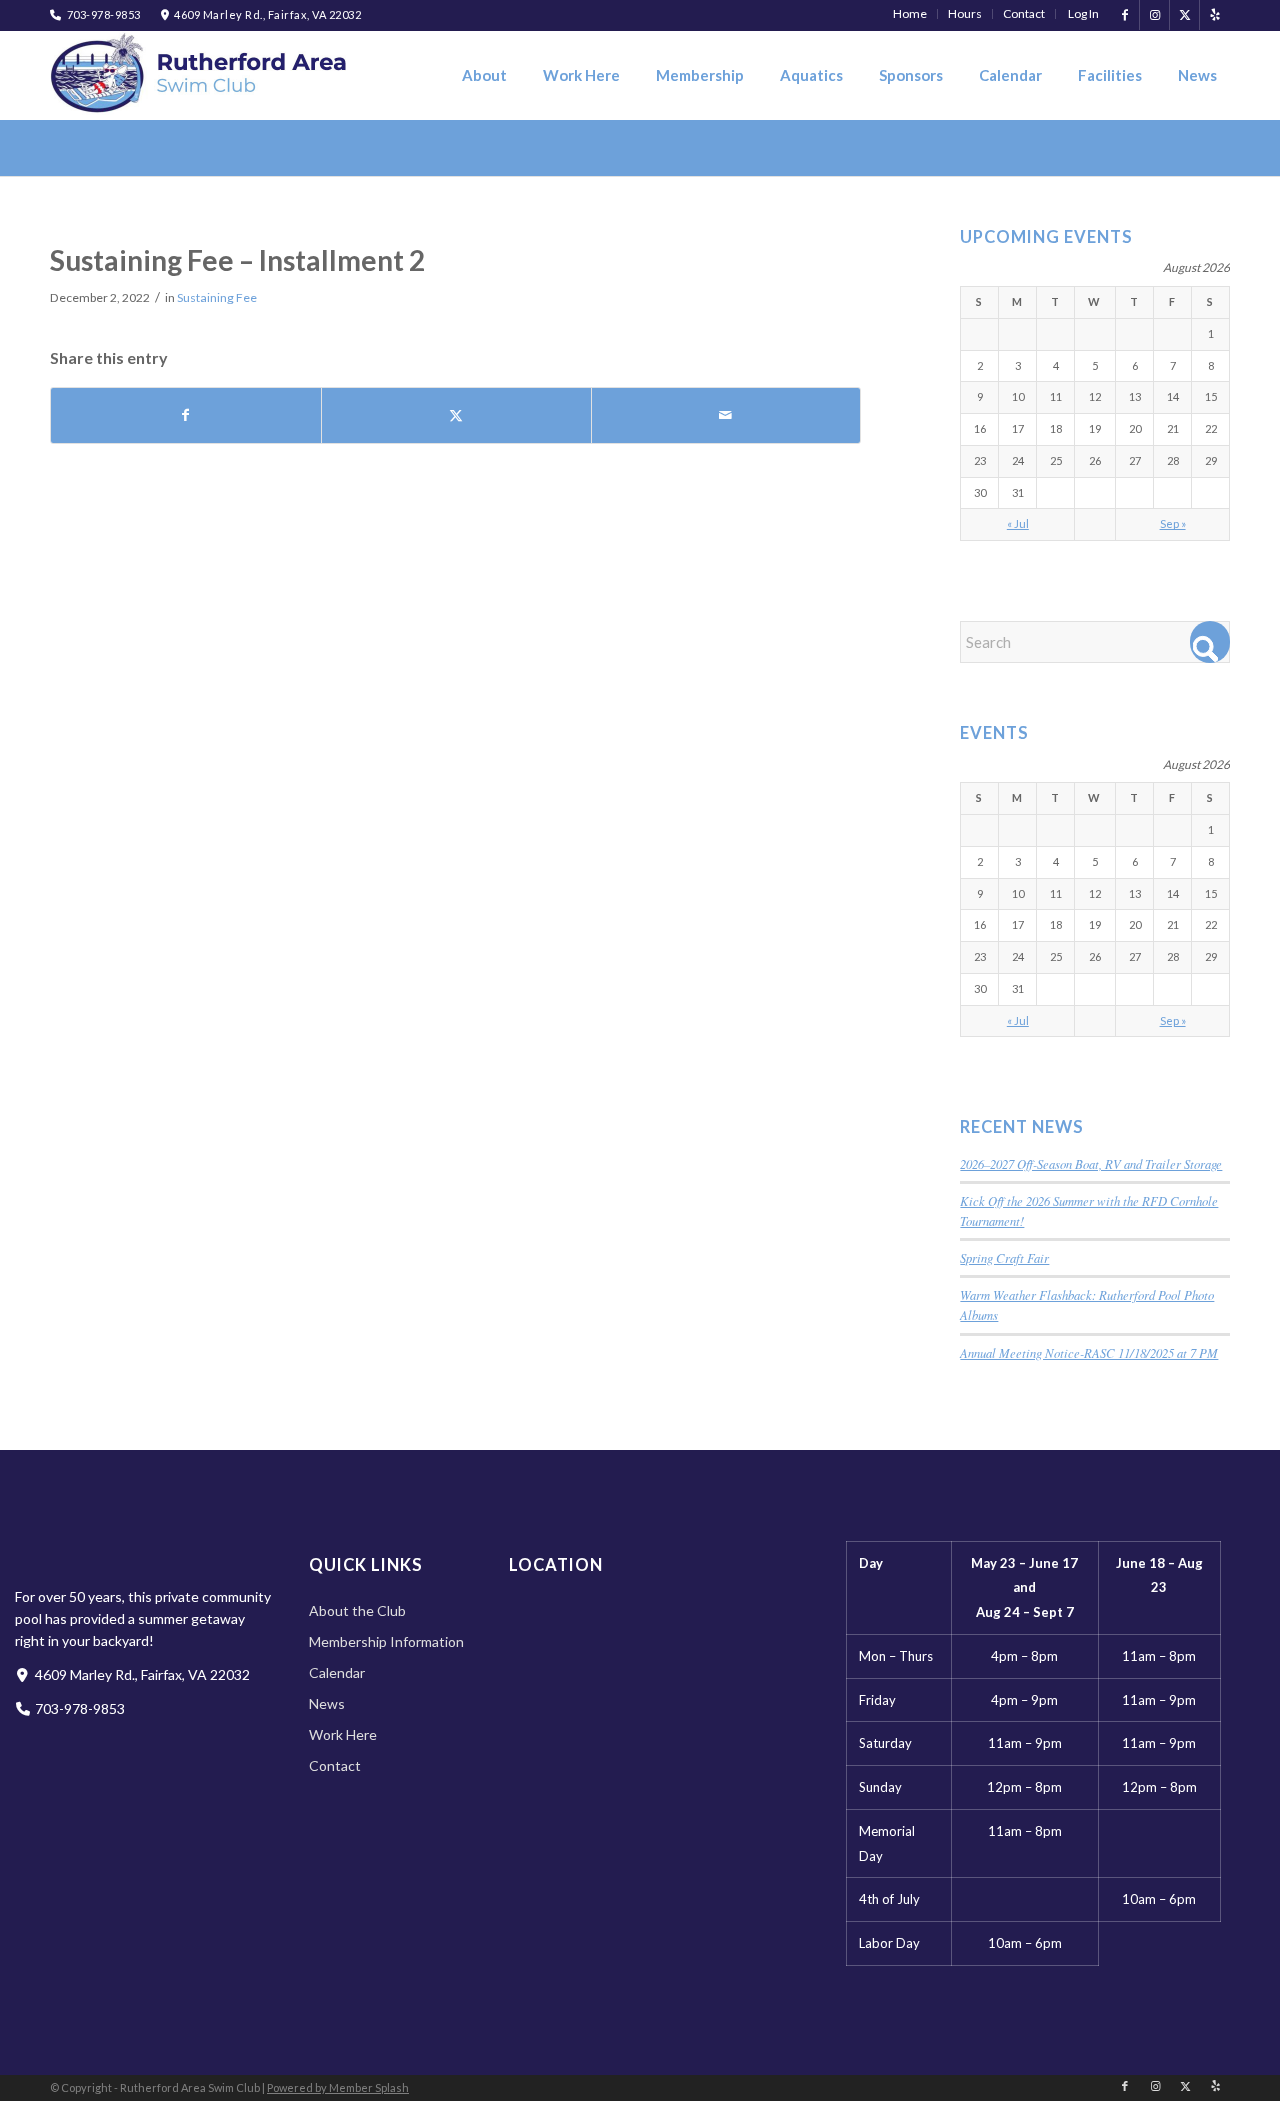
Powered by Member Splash (338, 2087)
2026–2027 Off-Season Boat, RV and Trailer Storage (1091, 1163)
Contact (335, 1765)
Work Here (343, 1734)
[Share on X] (456, 415)
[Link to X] (1184, 15)
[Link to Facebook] (1124, 15)
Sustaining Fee (217, 297)
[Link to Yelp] (1215, 15)
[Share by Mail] (726, 415)
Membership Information (386, 1641)
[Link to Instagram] (1154, 15)
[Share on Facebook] (186, 415)
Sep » (1173, 523)
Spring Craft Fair (1004, 1257)
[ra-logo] (200, 73)
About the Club (357, 1610)
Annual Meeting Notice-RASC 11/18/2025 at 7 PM (1089, 1352)
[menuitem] (910, 14)
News (327, 1703)
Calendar (337, 1672)
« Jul (1018, 523)
